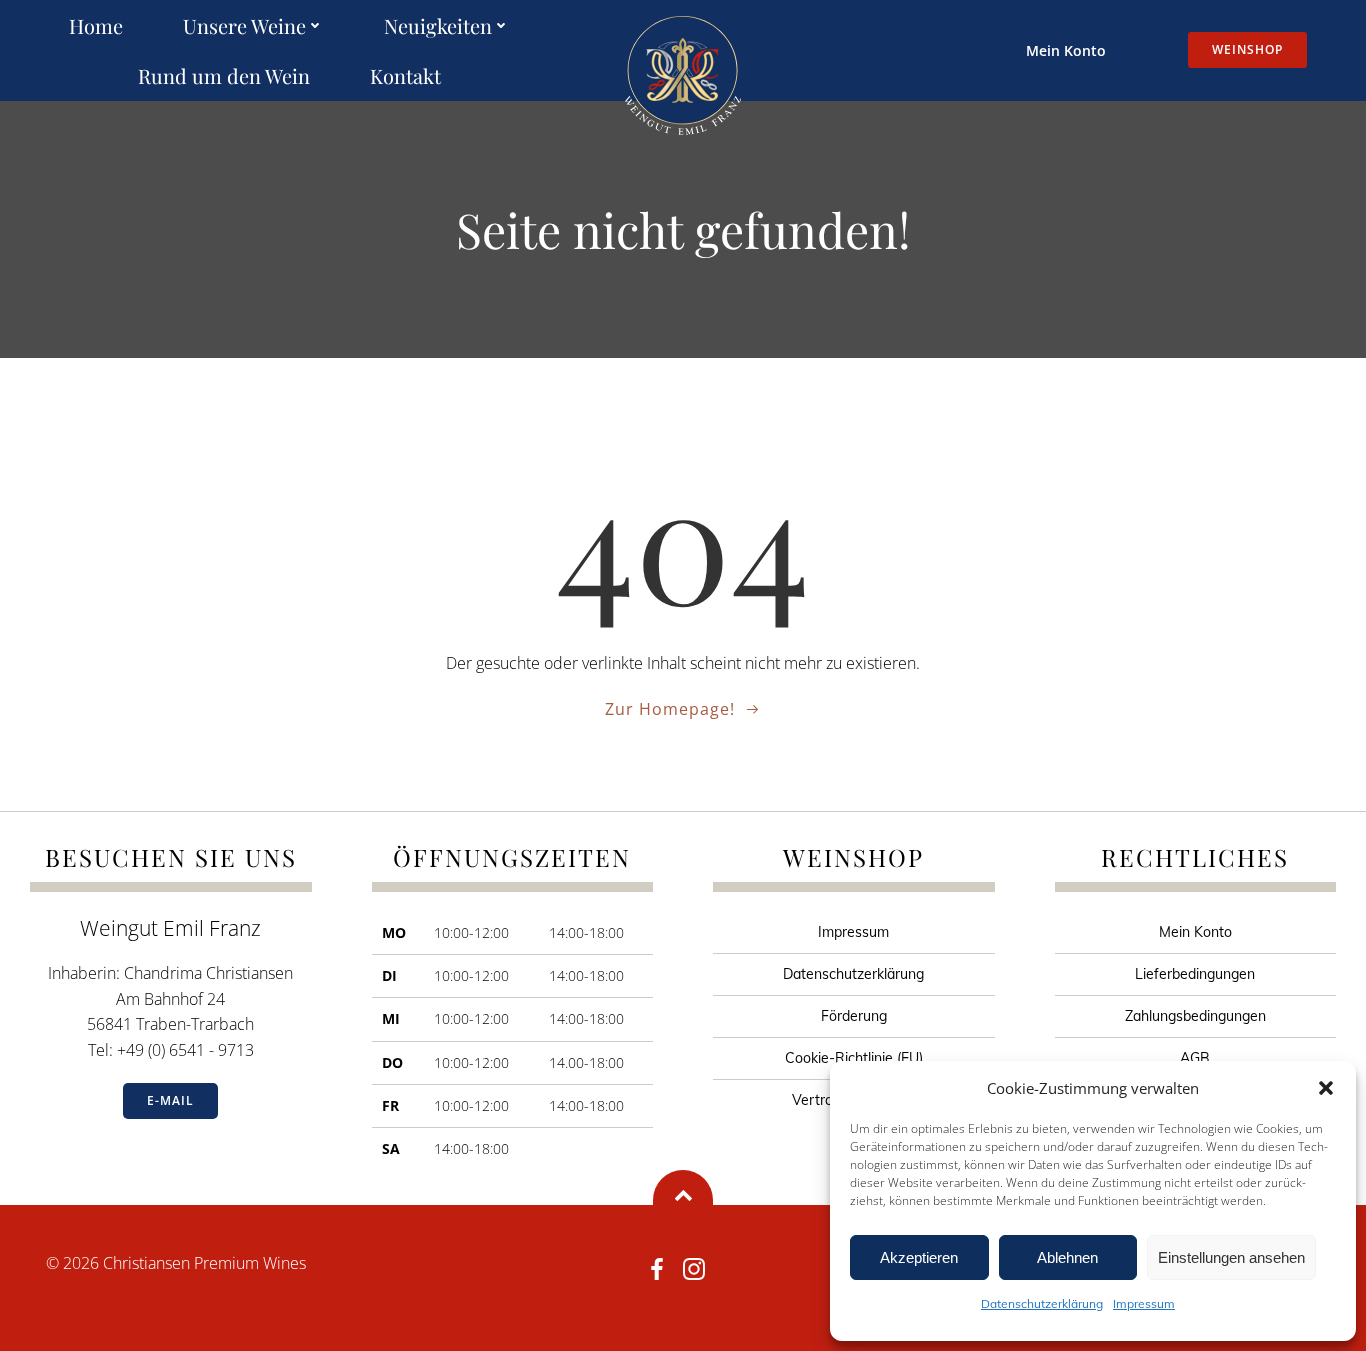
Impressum (1144, 1303)
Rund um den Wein (224, 75)
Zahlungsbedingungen (1195, 1016)
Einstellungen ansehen (1231, 1257)
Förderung (854, 1016)
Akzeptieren (919, 1257)
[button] (1326, 1088)
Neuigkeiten (438, 25)
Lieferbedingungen (1195, 974)
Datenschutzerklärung (1042, 1303)
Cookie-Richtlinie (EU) (854, 1058)
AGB (1195, 1058)
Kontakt (405, 75)
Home (96, 25)
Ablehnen (1067, 1257)
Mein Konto (1066, 50)
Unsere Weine (244, 25)
